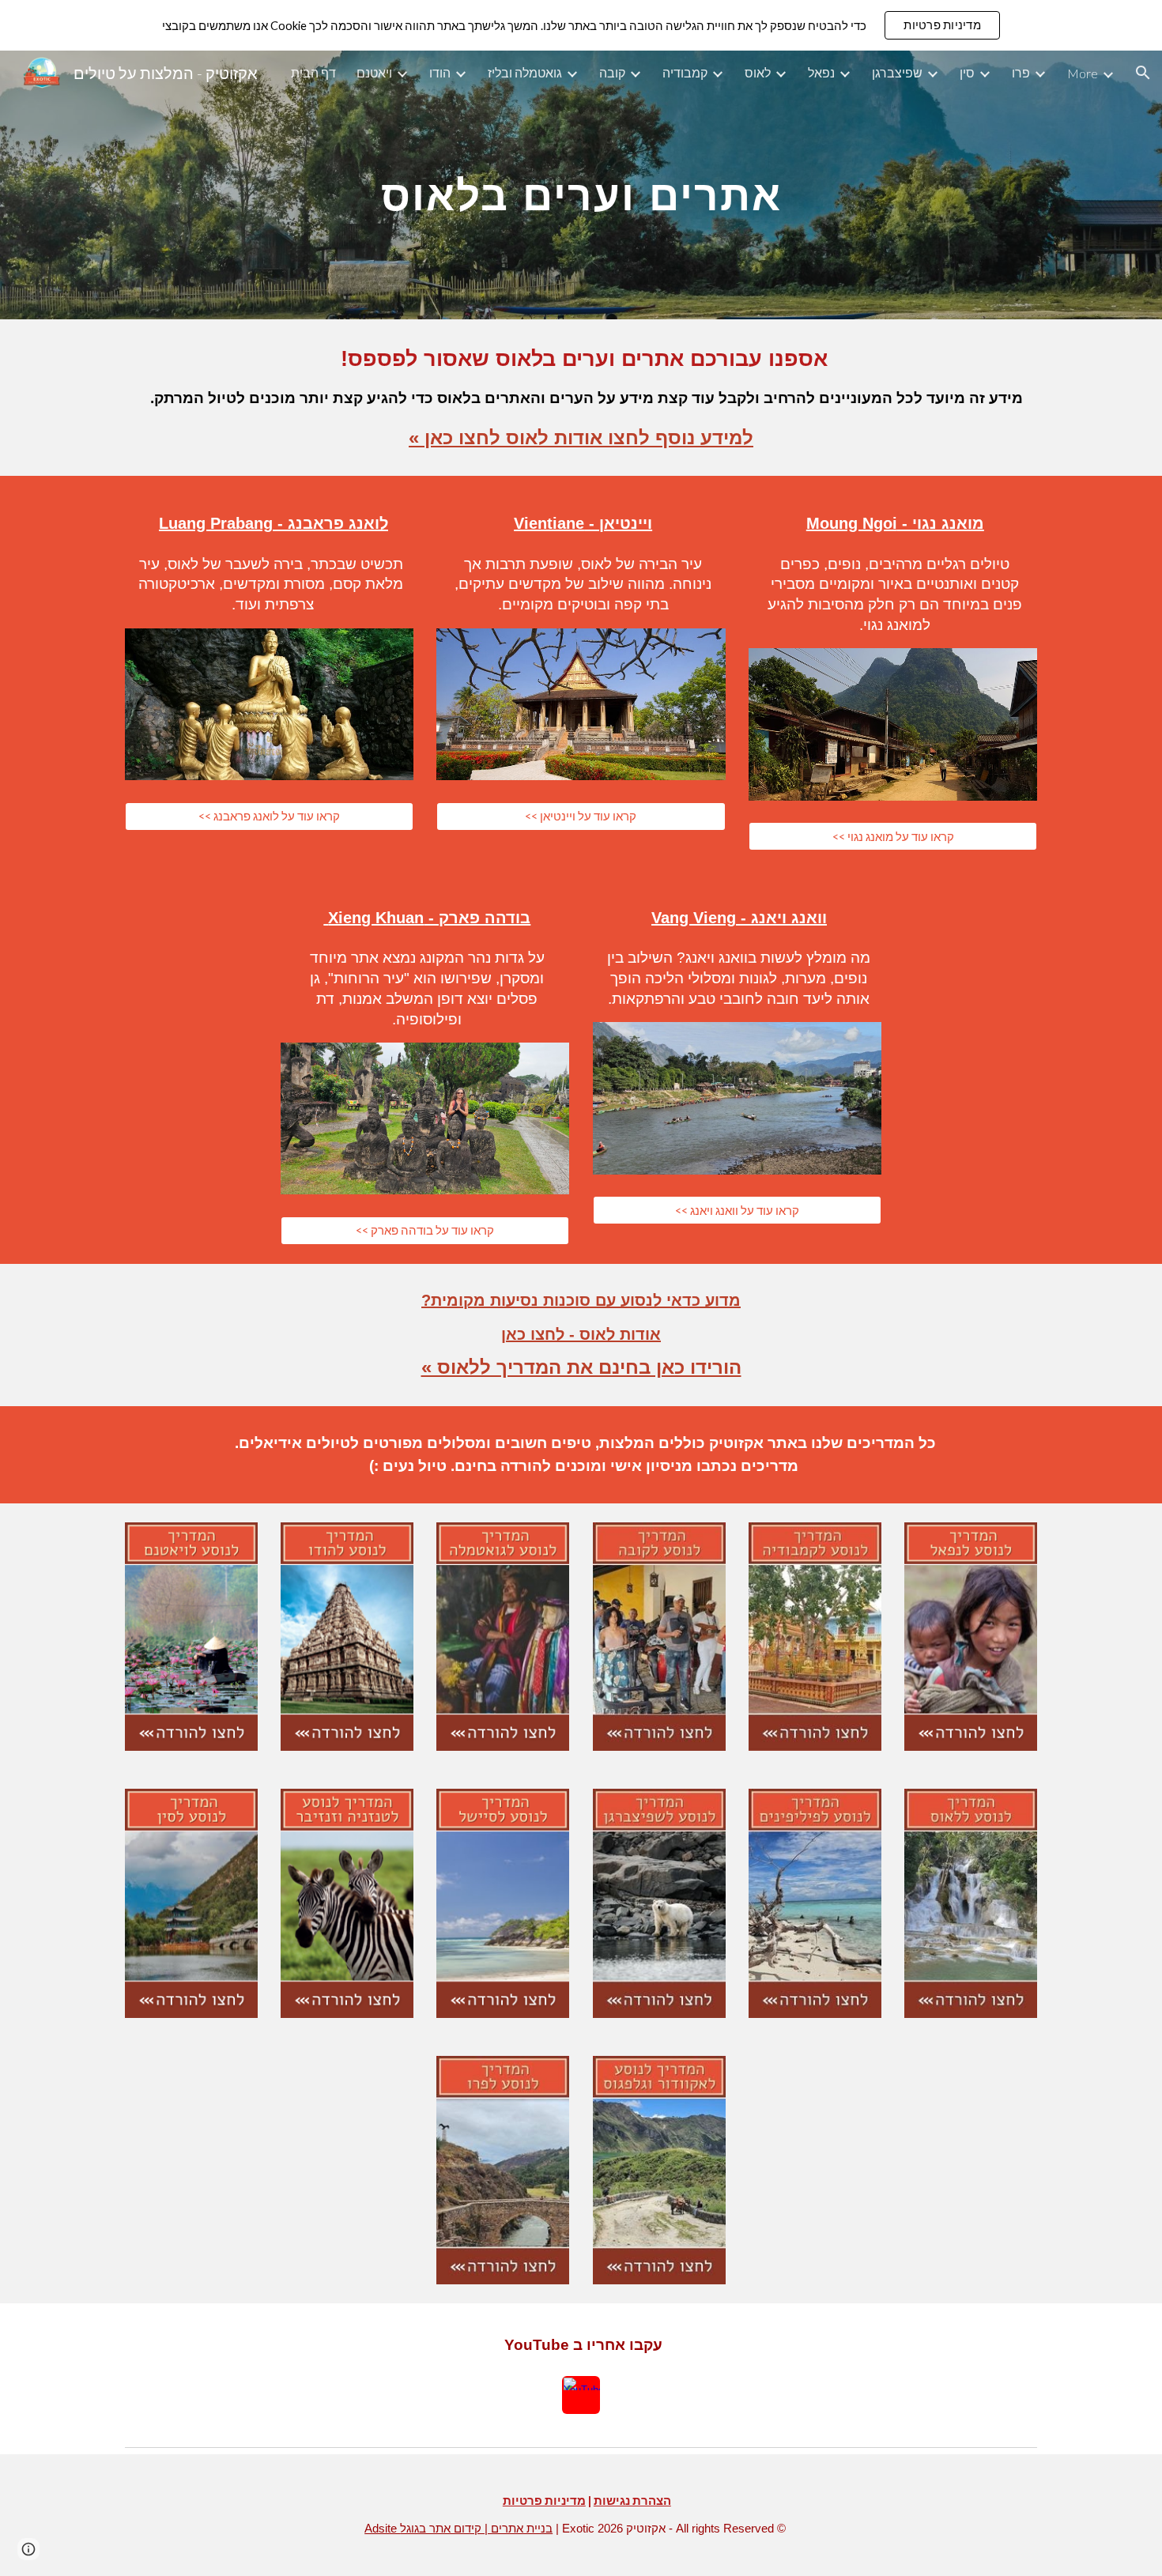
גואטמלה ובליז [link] (525, 72)
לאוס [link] (758, 72)
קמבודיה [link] (685, 72)
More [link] (1083, 73)
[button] (1143, 73)
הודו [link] (440, 72)
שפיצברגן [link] (897, 72)
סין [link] (967, 72)
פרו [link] (1021, 72)
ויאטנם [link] (374, 72)
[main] (581, 185)
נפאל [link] (821, 72)
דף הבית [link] (313, 72)
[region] (581, 25)
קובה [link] (612, 72)
